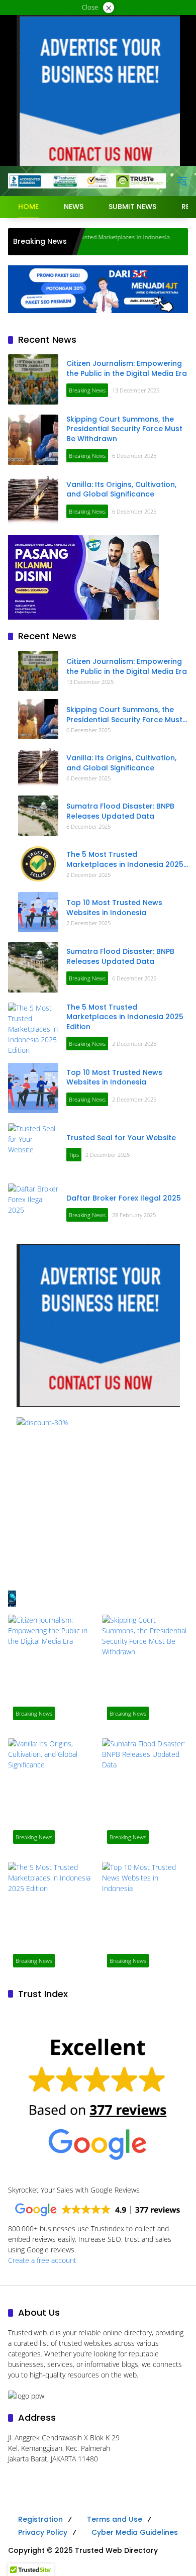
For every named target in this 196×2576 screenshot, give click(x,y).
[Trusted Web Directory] (87, 180)
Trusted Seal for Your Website (121, 1138)
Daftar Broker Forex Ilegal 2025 (124, 1198)
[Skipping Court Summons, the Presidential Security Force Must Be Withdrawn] (33, 440)
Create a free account (42, 2260)
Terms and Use (115, 2519)
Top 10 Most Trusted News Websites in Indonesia (114, 908)
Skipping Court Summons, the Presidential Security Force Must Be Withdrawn (124, 429)
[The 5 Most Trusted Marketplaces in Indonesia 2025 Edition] (38, 864)
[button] (182, 181)
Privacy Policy (43, 2532)
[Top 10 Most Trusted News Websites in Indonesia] (38, 912)
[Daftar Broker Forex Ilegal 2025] (33, 1209)
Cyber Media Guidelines (135, 2532)
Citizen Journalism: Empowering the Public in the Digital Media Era (127, 368)
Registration (40, 2519)
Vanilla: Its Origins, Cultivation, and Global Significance (121, 489)
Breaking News (87, 390)
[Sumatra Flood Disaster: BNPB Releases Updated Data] (38, 816)
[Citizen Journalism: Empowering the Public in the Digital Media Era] (33, 379)
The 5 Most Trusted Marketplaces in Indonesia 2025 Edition (125, 860)
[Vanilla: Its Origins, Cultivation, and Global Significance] (33, 500)
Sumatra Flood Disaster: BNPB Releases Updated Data (120, 811)
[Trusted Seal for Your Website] (33, 1148)
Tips (74, 1155)
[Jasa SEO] (98, 288)
